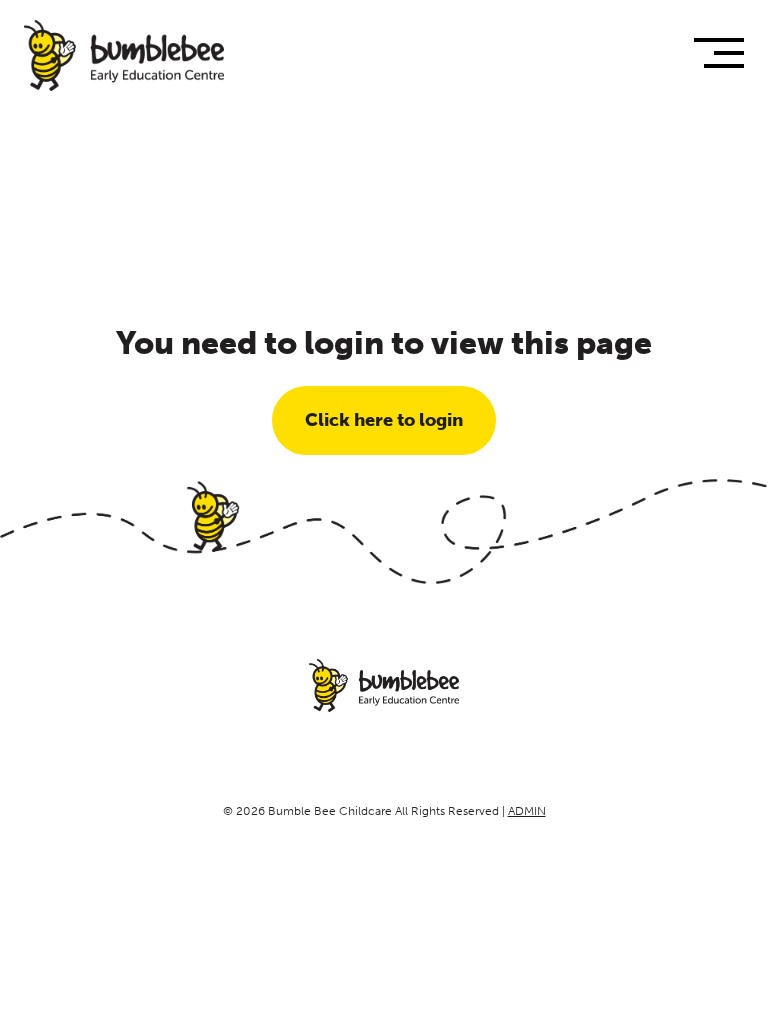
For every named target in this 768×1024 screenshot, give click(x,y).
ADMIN (527, 811)
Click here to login (384, 420)
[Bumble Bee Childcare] (124, 55)
